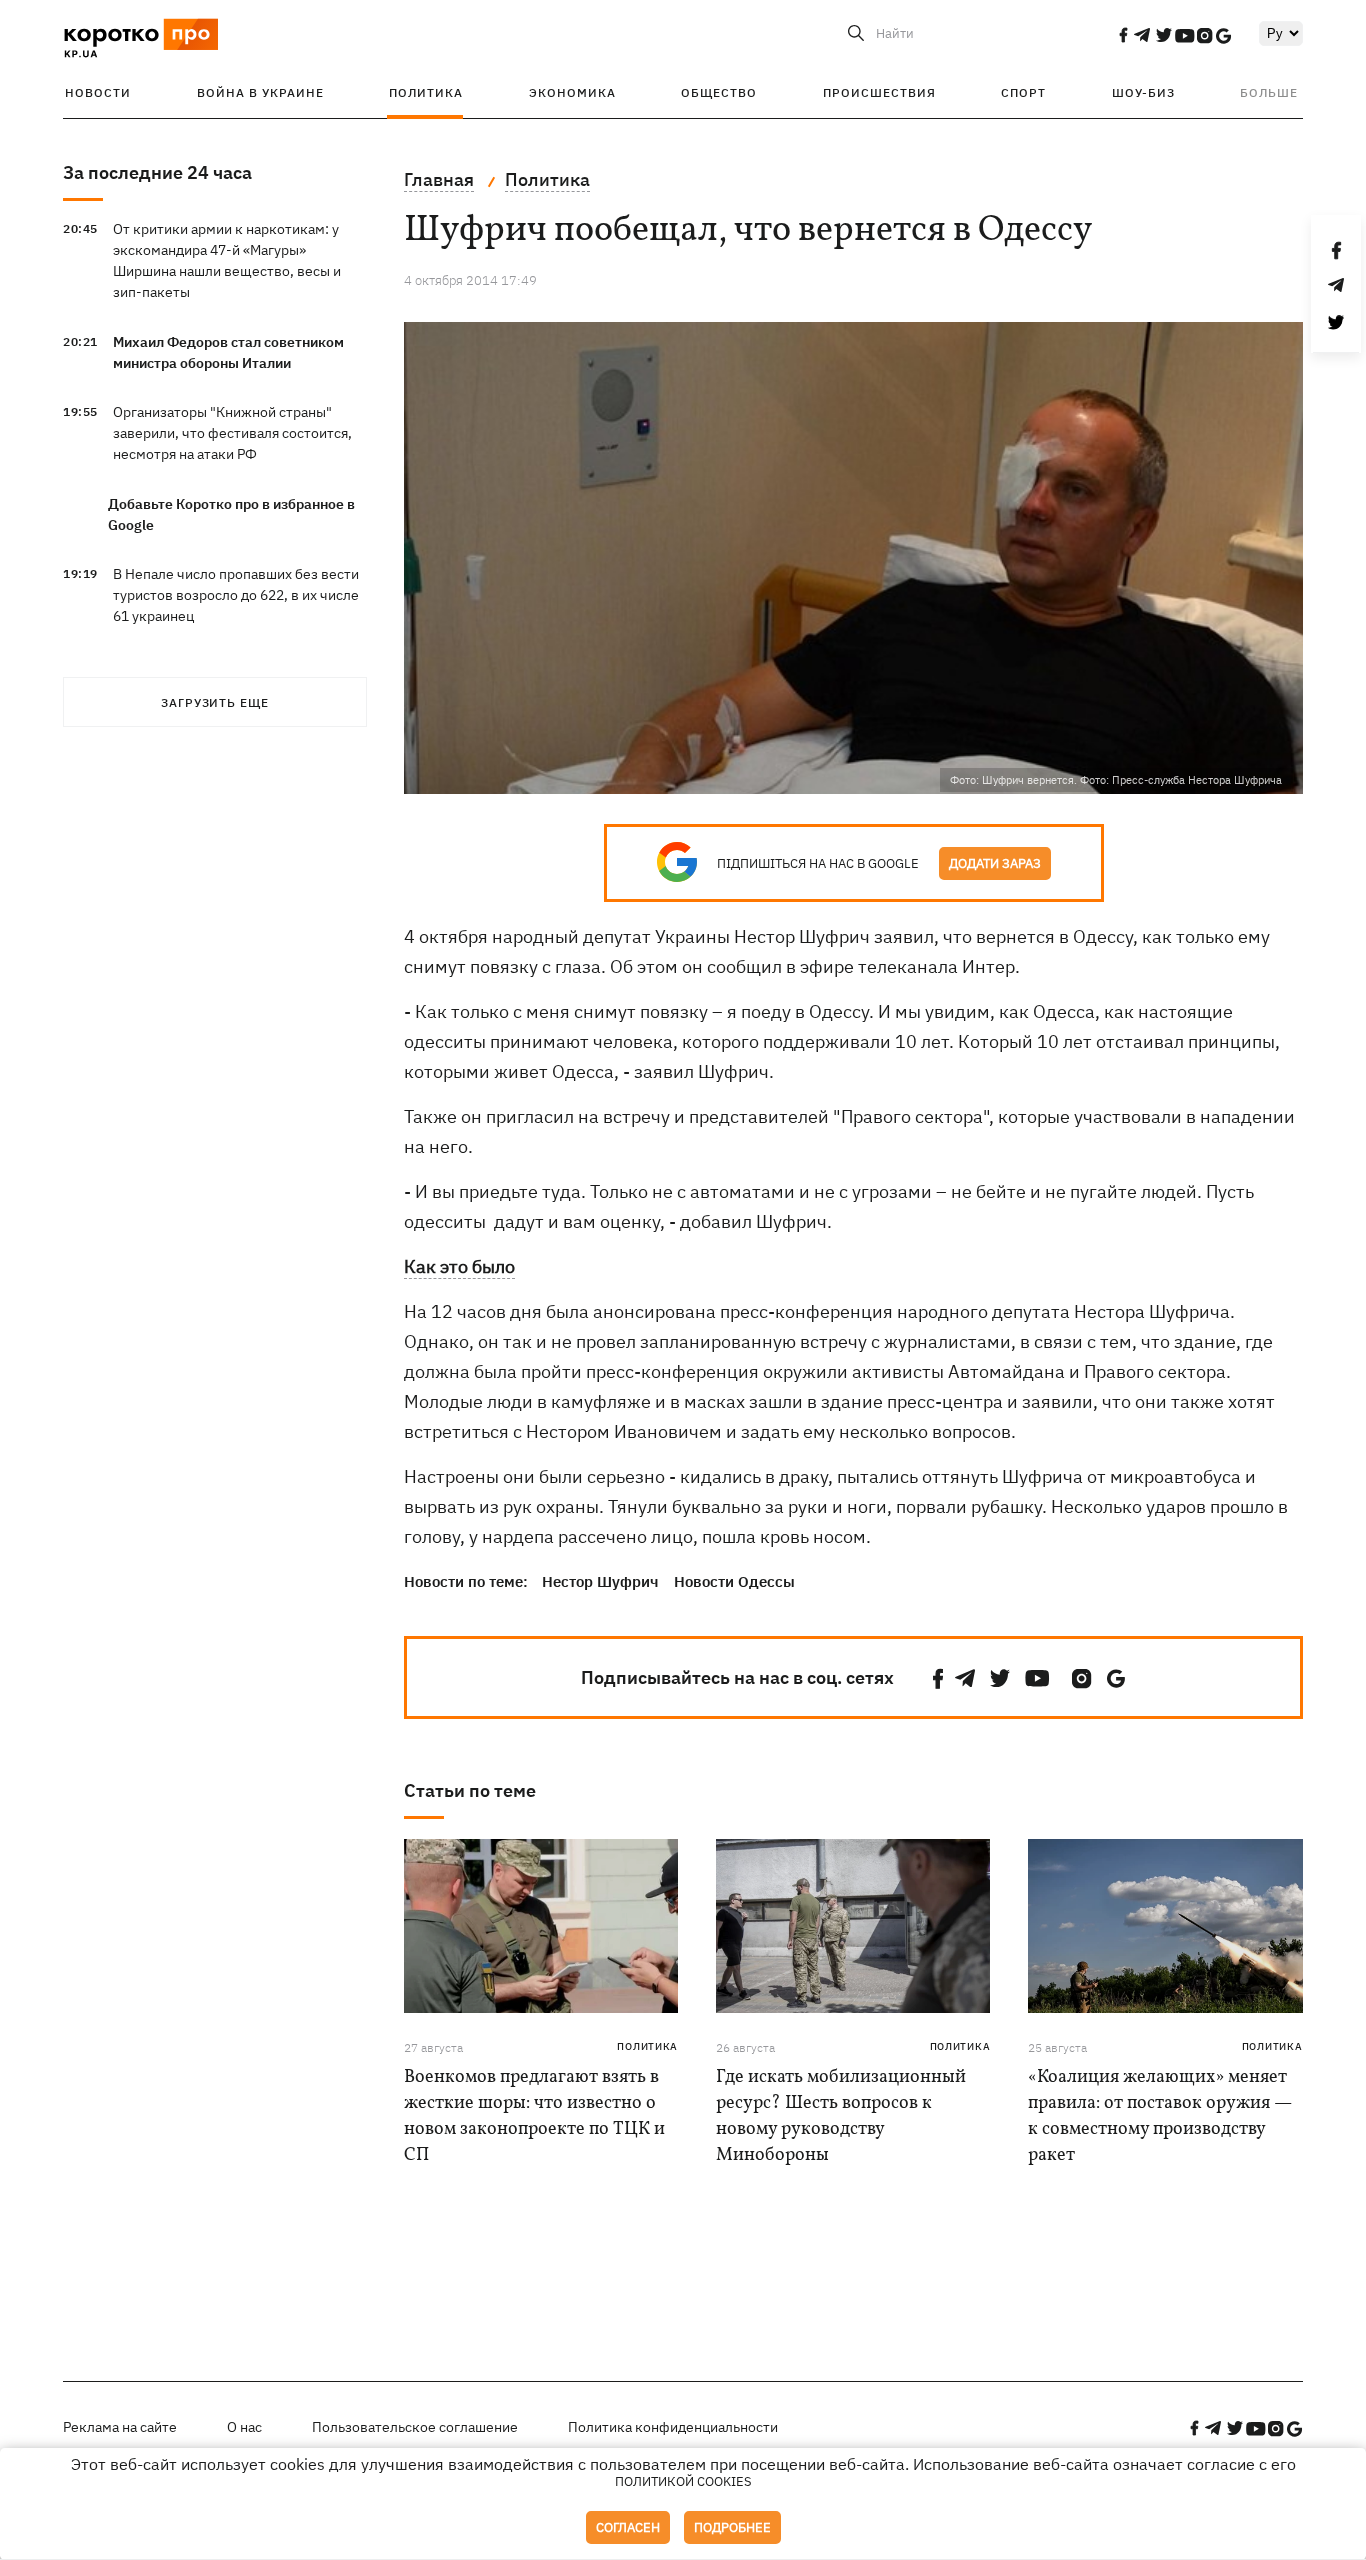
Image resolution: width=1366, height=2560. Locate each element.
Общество (719, 92)
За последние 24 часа (157, 172)
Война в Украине (260, 92)
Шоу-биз (1143, 92)
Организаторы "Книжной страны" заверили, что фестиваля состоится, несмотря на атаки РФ (232, 433)
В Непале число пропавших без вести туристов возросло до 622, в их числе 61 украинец (236, 595)
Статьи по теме (470, 1790)
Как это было (459, 1266)
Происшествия (879, 92)
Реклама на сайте (120, 2427)
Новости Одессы (734, 1581)
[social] (1123, 35)
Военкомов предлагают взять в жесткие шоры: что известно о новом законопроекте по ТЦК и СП (534, 2116)
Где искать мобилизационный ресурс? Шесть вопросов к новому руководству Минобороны (841, 2116)
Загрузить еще (215, 702)
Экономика (572, 92)
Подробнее (732, 2527)
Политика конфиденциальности (673, 2427)
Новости (98, 92)
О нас (244, 2427)
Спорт (1023, 92)
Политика (426, 92)
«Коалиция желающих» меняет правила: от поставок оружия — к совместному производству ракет (1160, 2116)
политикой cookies (683, 2481)
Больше (1269, 92)
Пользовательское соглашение (415, 2427)
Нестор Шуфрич (600, 1581)
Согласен (628, 2527)
